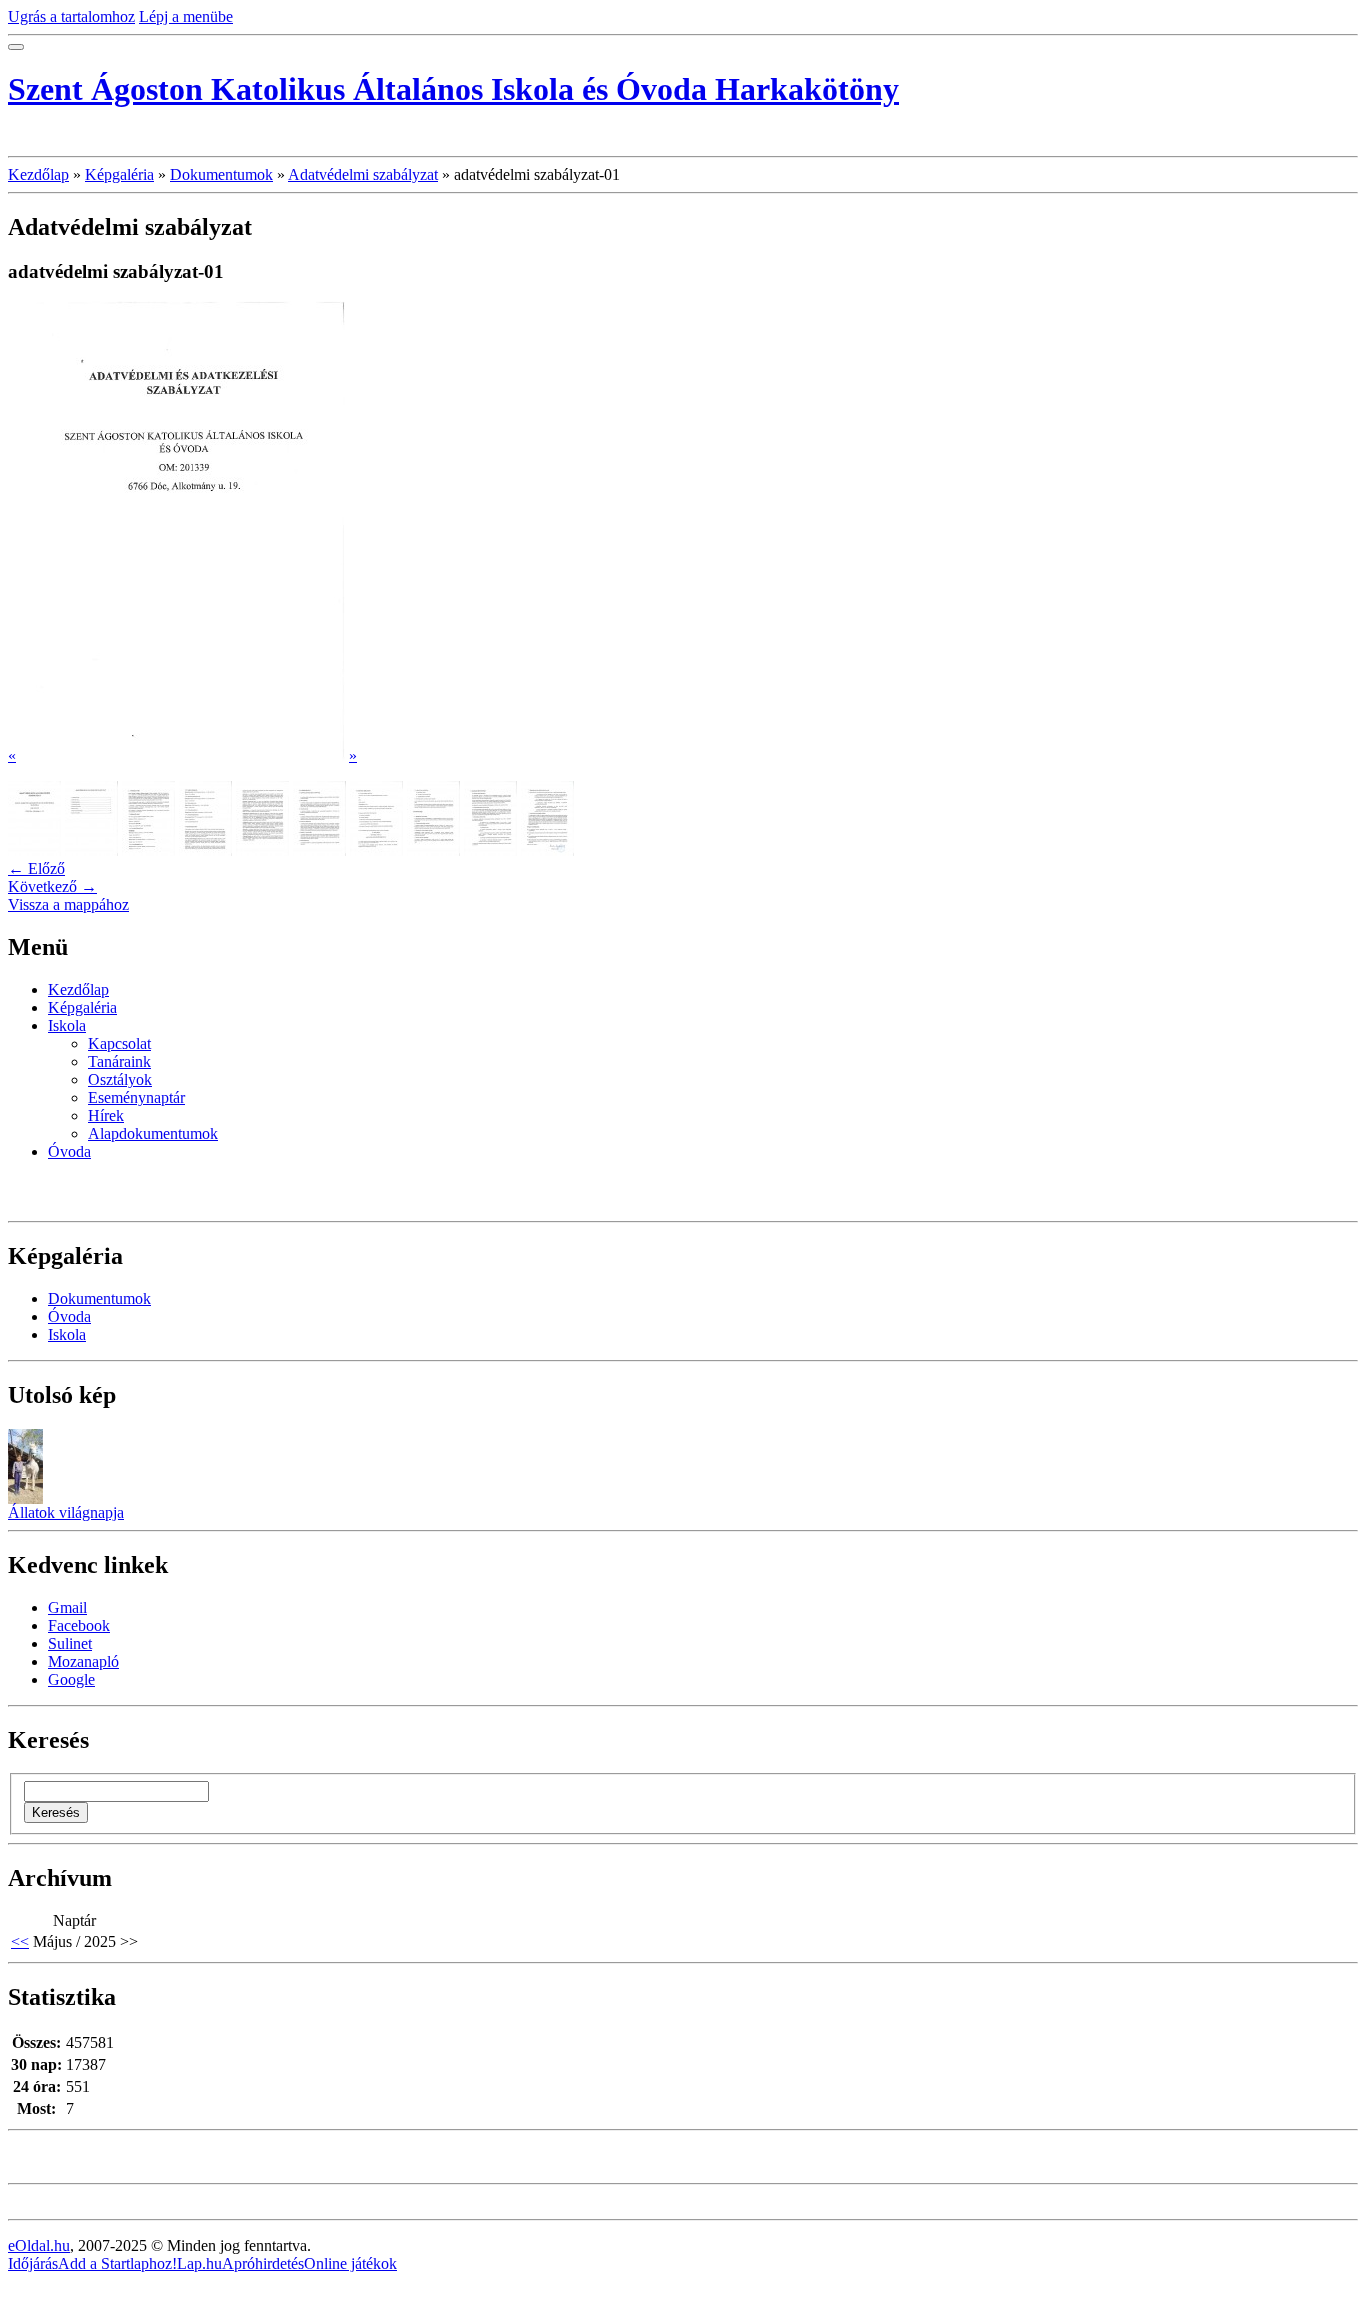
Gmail (67, 1607)
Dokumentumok (221, 174)
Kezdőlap (38, 174)
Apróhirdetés (263, 2263)
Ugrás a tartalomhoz (71, 16)
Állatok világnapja (66, 1512)
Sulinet (70, 1643)
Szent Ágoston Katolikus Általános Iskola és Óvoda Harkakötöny (453, 89)
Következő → (52, 886)
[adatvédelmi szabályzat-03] (148, 850)
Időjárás (33, 2263)
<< (20, 1941)
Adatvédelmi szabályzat (363, 174)
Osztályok (120, 1079)
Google (71, 1679)
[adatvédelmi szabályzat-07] (376, 850)
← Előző (36, 868)
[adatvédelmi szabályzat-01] (34, 850)
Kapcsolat (119, 1043)
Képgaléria (119, 174)
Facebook (79, 1625)
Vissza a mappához (68, 904)
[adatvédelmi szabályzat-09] (490, 850)
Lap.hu (199, 2263)
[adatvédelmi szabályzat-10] (547, 850)
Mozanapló (83, 1661)
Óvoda (69, 1151)
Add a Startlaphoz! (117, 2263)
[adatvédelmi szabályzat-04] (205, 850)
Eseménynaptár (136, 1097)
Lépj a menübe (186, 16)
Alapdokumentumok (153, 1133)
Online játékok (350, 2263)
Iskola (67, 1025)
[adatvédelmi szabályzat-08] (433, 850)
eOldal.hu (39, 2245)
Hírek (106, 1115)
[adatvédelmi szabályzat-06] (319, 850)
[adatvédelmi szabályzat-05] (262, 850)
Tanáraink (119, 1061)
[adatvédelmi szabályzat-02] (91, 850)
